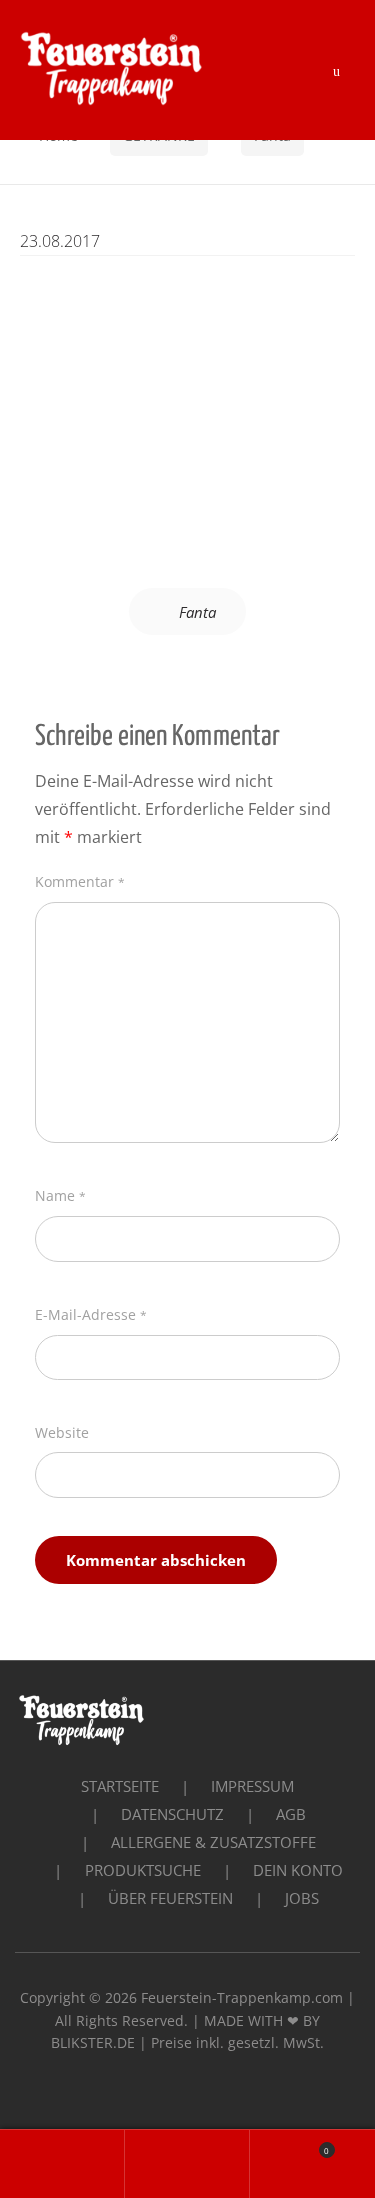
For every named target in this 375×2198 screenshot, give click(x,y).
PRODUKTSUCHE (143, 1870)
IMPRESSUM (252, 1786)
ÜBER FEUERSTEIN (170, 1898)
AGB (291, 1814)
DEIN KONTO (298, 1870)
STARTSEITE (120, 1786)
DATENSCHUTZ (172, 1814)
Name (60, 1195)
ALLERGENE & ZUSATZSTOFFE (213, 1842)
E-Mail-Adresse (91, 1314)
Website (62, 1432)
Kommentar (80, 881)
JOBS (302, 1898)
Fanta (197, 612)
